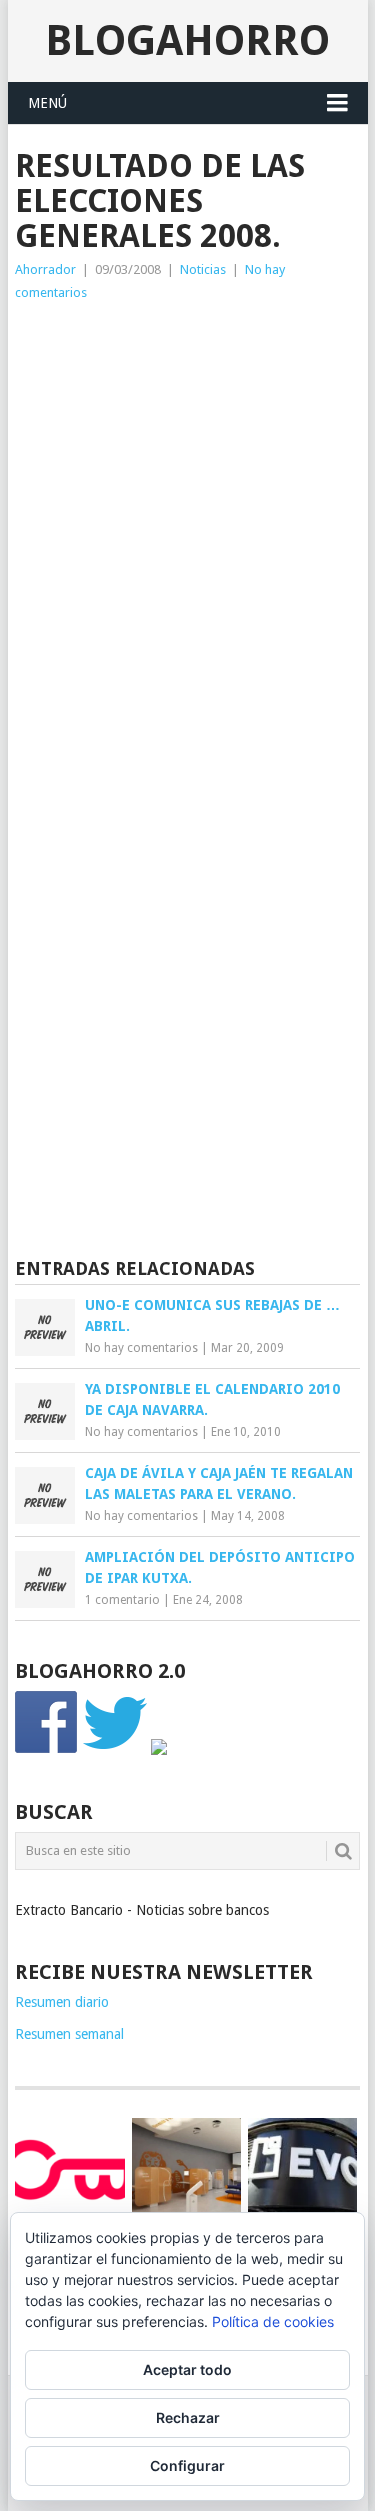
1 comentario (122, 1600)
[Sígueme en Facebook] (47, 1750)
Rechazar (188, 2417)
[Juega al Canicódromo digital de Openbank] (69, 2169)
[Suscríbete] (159, 1750)
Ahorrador (45, 269)
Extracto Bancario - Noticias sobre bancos (142, 1910)
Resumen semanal (69, 2034)
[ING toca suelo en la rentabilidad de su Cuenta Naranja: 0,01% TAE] (186, 2172)
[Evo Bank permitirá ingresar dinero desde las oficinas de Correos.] (302, 2169)
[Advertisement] (187, 501)
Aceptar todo (187, 2369)
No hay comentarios (141, 1348)
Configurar (187, 2465)
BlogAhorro (187, 40)
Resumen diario (62, 2002)
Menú (47, 103)
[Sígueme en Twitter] (115, 1750)
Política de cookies (273, 2321)
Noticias (203, 269)
